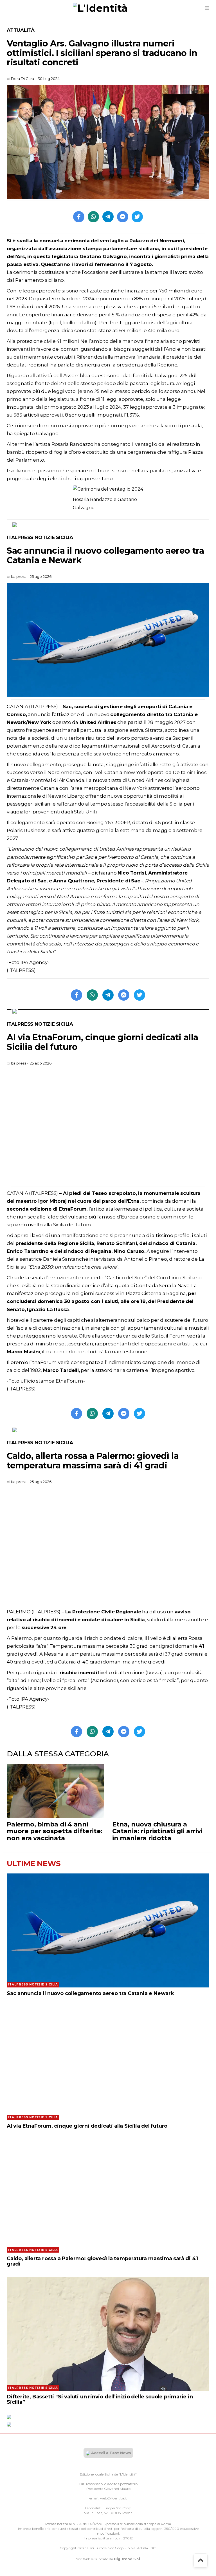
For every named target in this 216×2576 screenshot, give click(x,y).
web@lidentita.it (114, 2498)
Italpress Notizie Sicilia (40, 537)
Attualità (21, 30)
